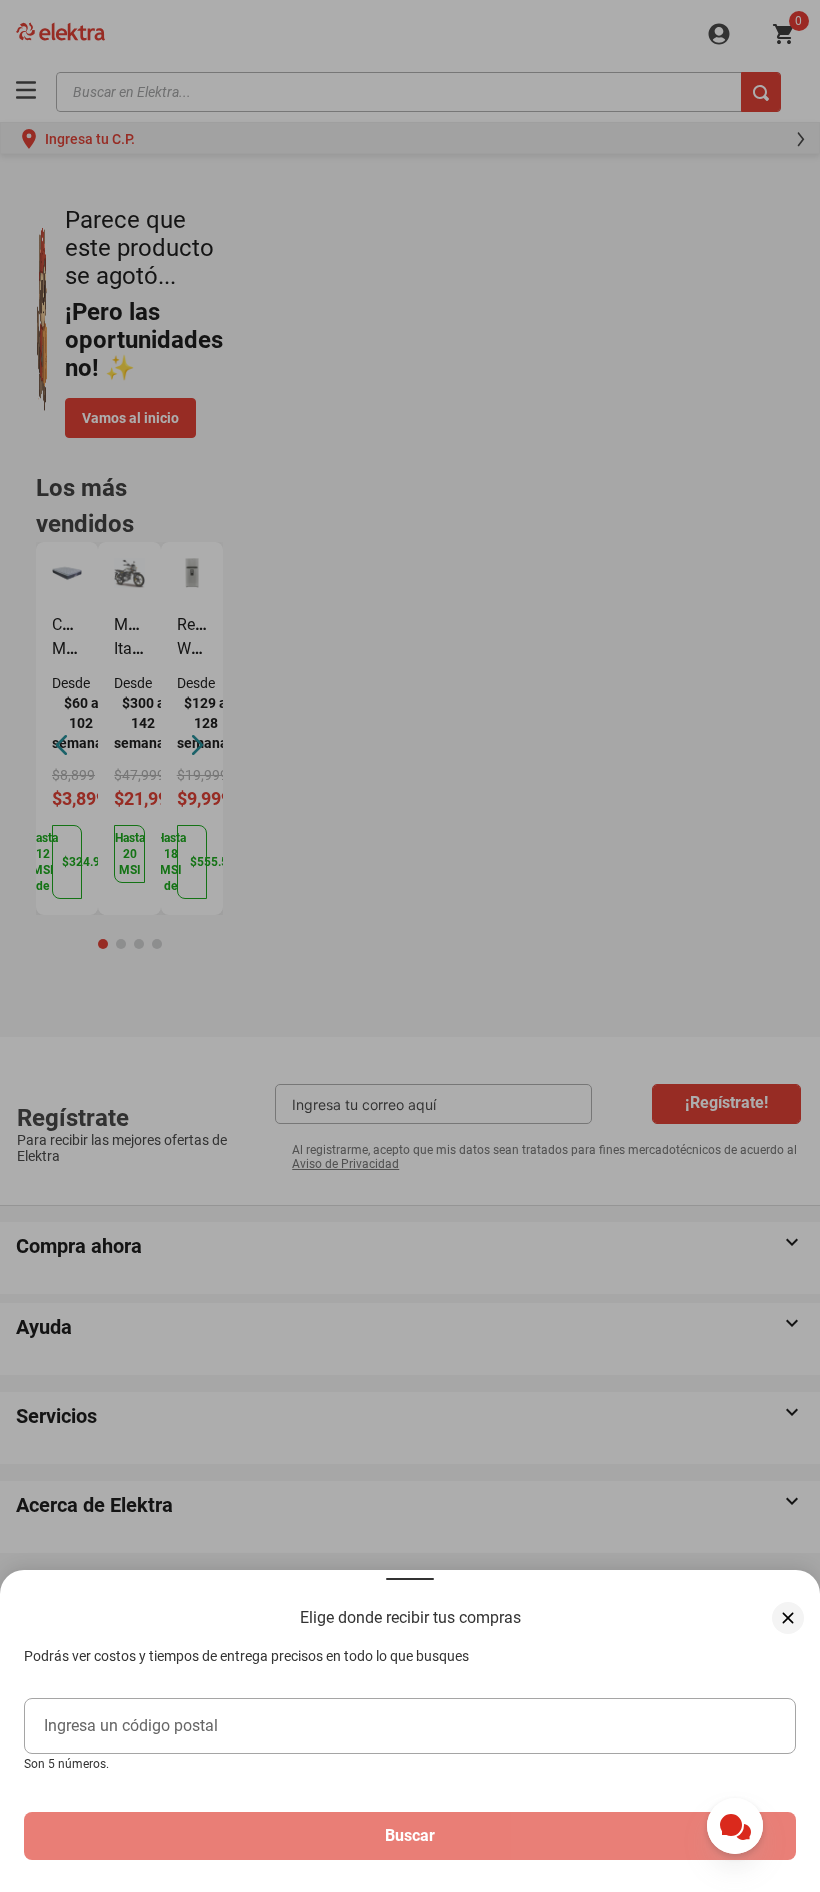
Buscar (410, 1835)
